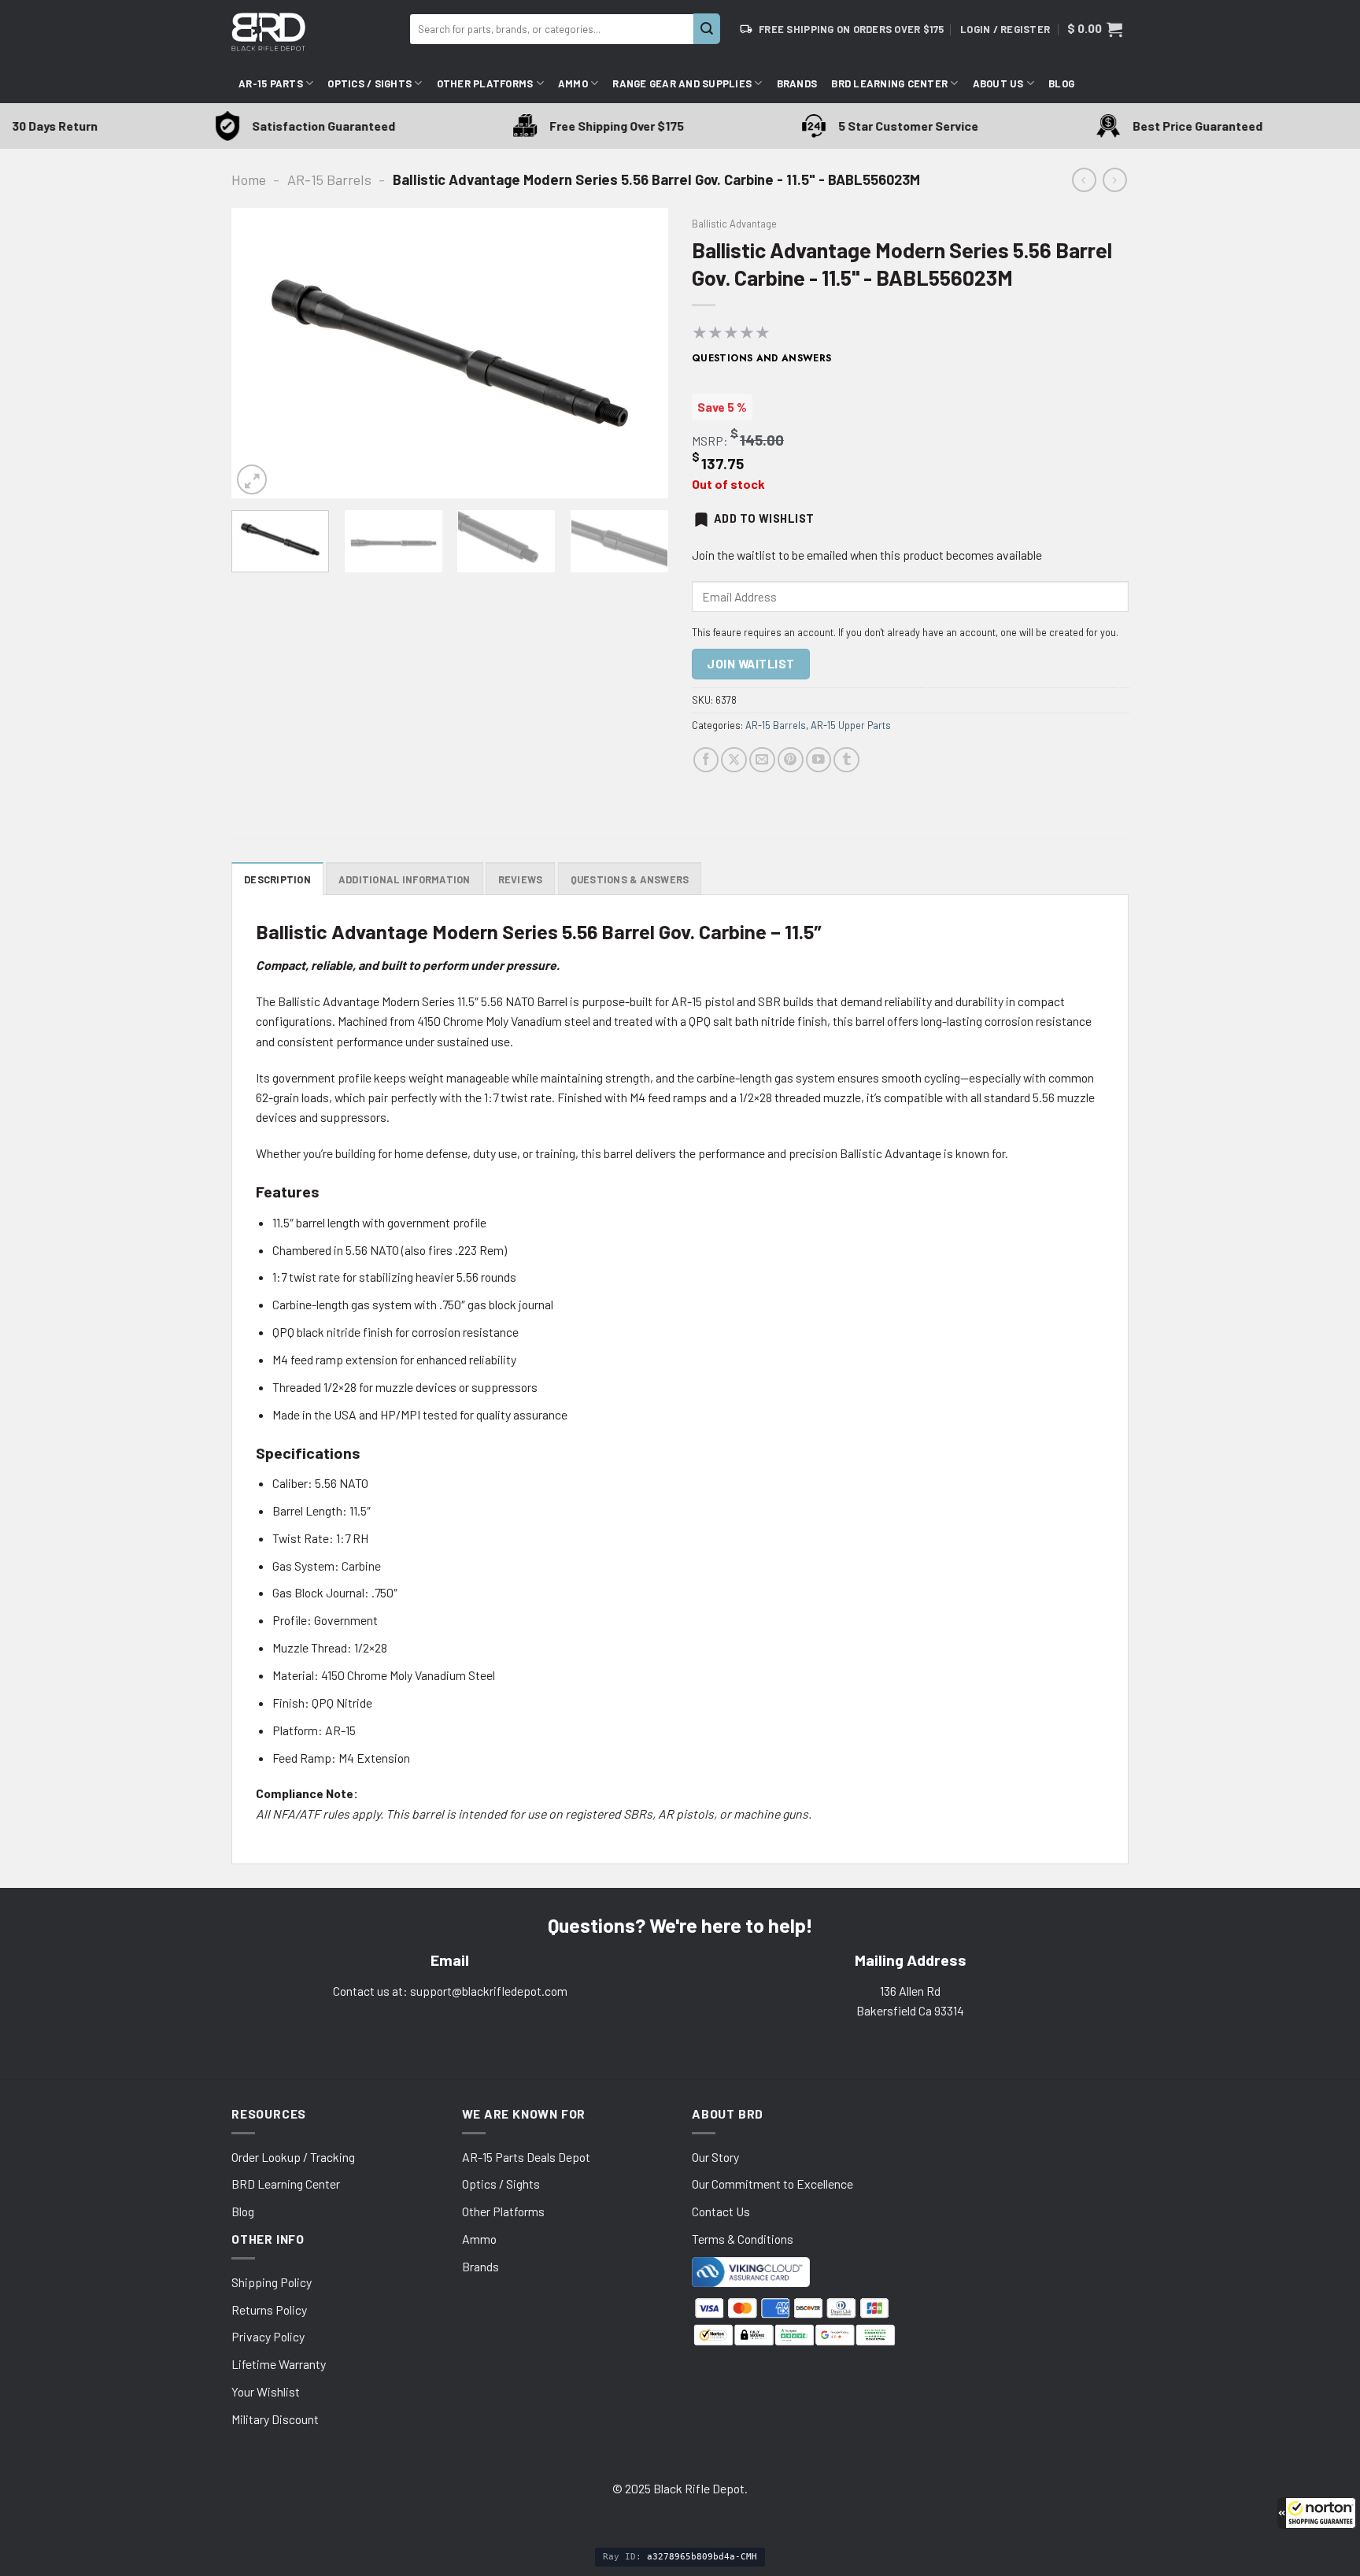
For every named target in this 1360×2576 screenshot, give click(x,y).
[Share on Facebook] (706, 760)
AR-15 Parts (271, 83)
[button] (1317, 2513)
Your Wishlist (266, 2391)
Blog (1061, 83)
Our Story (715, 2157)
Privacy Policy (268, 2336)
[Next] (640, 353)
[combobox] (552, 29)
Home (249, 180)
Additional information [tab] (405, 879)
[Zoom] (252, 479)
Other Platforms (485, 83)
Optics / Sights (370, 83)
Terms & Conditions (743, 2239)
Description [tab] (277, 879)
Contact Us (721, 2211)
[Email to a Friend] (762, 760)
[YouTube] (819, 760)
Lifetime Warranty (279, 2364)
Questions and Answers (762, 358)
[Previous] (260, 353)
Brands (797, 83)
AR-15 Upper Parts (851, 725)
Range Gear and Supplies (682, 83)
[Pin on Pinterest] (791, 760)
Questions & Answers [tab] (630, 879)
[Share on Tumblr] (846, 760)
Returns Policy (269, 2310)
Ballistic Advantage (734, 224)
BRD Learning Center (889, 83)
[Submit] (707, 29)
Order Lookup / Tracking (293, 2157)
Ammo (573, 83)
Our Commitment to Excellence (772, 2184)
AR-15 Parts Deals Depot (526, 2157)
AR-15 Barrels (329, 180)
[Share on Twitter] (734, 760)
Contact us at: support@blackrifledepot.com (450, 1991)
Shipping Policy (272, 2282)
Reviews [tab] (521, 879)
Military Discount (275, 2419)
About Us (998, 83)
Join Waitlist (750, 664)
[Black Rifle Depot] (314, 32)
